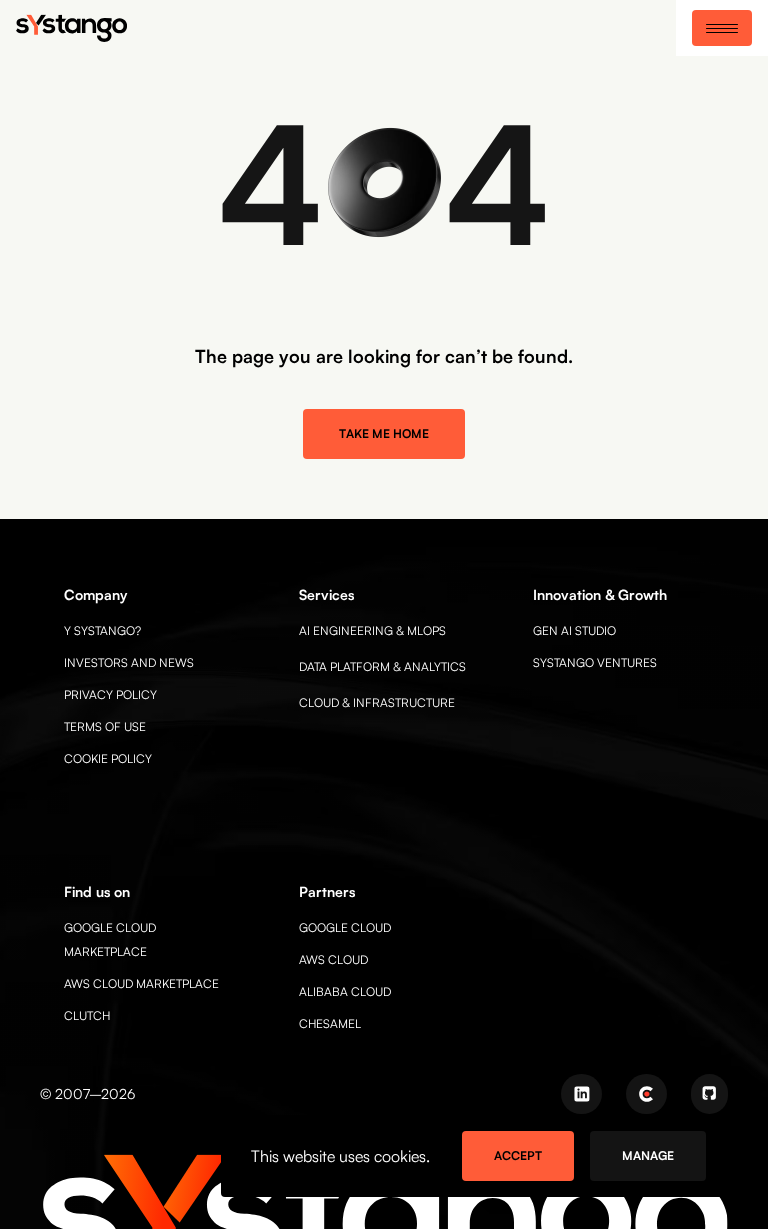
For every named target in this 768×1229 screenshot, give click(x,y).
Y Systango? (102, 630)
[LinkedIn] (581, 1094)
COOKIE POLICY (108, 758)
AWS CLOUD (333, 959)
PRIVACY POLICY (110, 694)
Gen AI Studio (574, 630)
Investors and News (129, 662)
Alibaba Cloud (345, 991)
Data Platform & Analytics (382, 666)
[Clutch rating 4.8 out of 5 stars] (646, 1094)
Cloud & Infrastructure (377, 702)
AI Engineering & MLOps (372, 630)
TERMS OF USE (105, 726)
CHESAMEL (330, 1023)
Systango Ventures (595, 662)
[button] (722, 28)
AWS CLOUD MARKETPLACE (141, 983)
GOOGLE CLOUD (345, 927)
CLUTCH (87, 1015)
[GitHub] (709, 1094)
